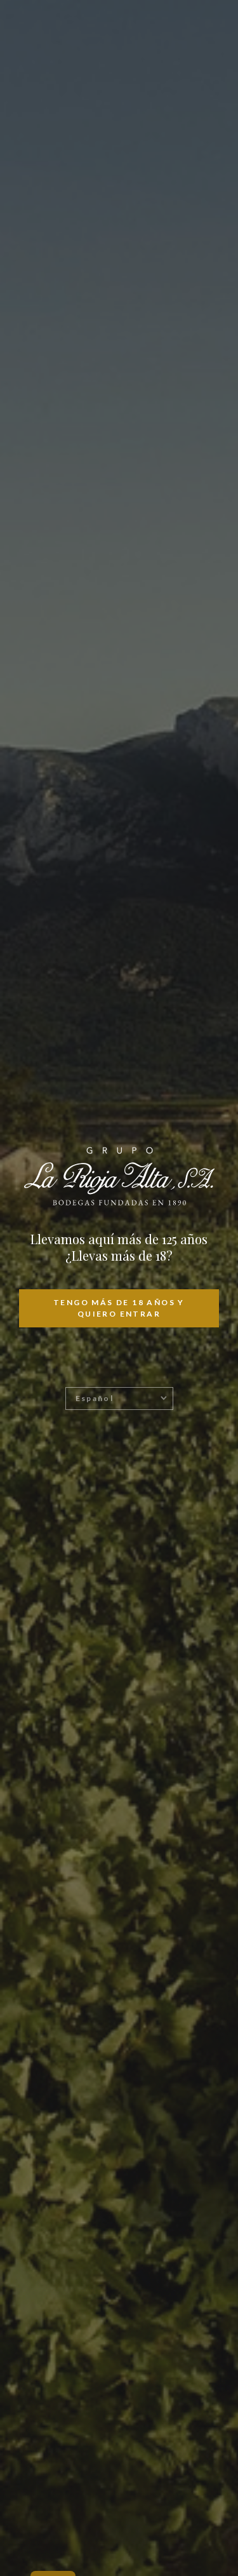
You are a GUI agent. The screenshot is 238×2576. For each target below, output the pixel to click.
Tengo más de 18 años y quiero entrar (119, 1308)
